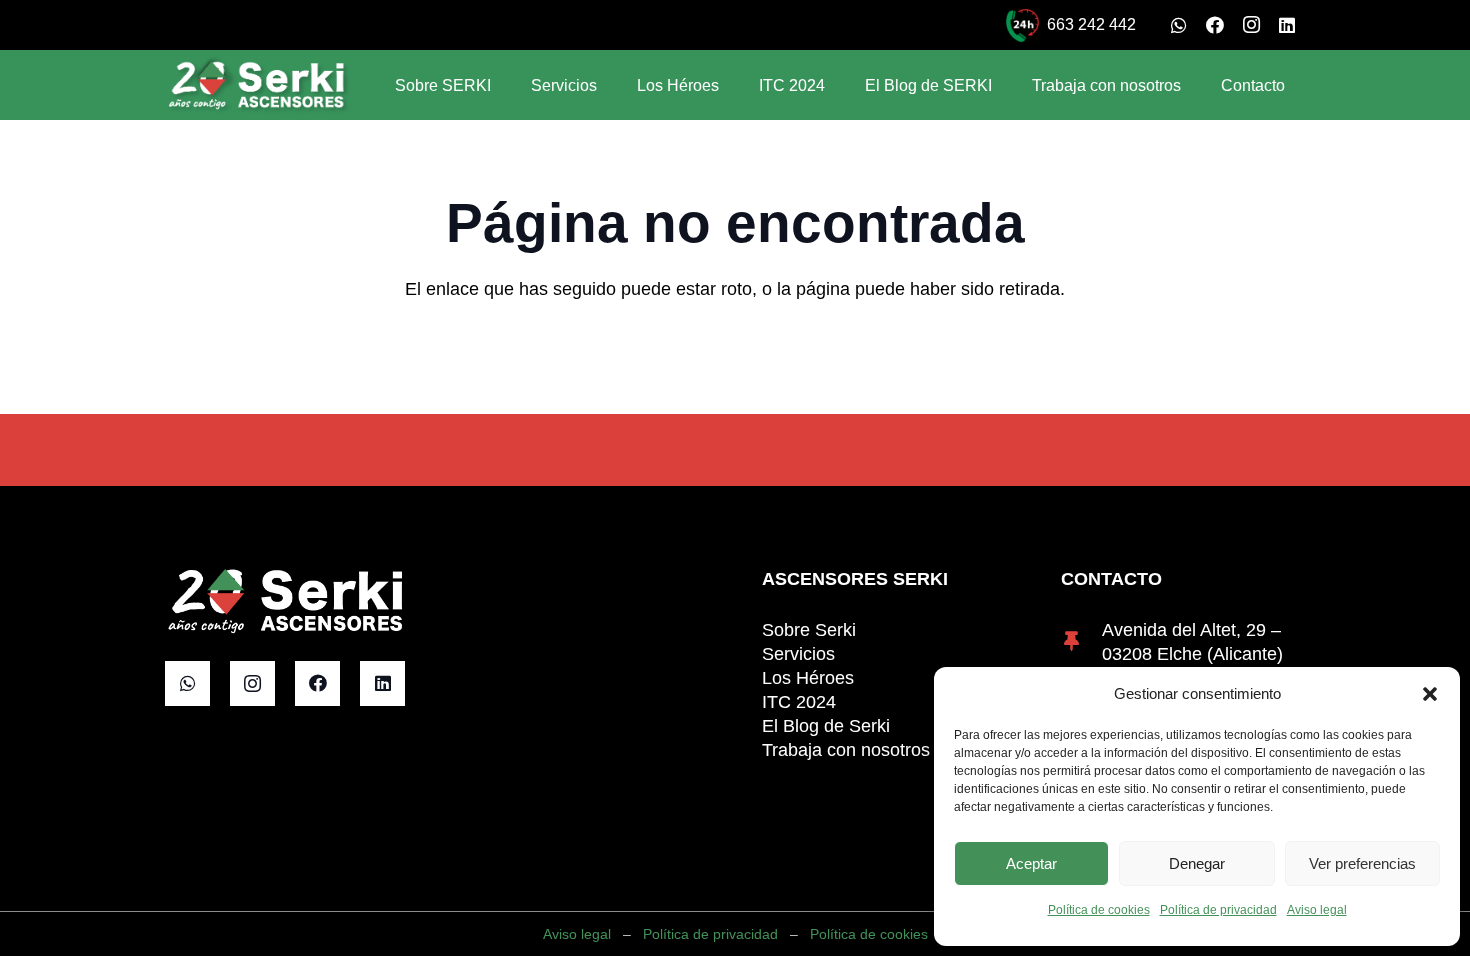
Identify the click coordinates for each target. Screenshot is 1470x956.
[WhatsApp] (1179, 25)
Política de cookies (1099, 910)
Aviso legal (1317, 910)
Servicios (798, 654)
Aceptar (1031, 863)
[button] (1430, 694)
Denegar (1197, 863)
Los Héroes (808, 678)
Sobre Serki (809, 630)
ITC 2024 (799, 702)
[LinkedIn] (1287, 25)
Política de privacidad (1218, 910)
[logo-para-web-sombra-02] (258, 85)
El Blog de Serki (826, 726)
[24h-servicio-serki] (1022, 25)
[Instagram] (1251, 25)
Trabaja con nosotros (846, 750)
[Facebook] (1215, 25)
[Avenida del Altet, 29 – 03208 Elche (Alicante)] (1081, 642)
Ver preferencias (1362, 863)
